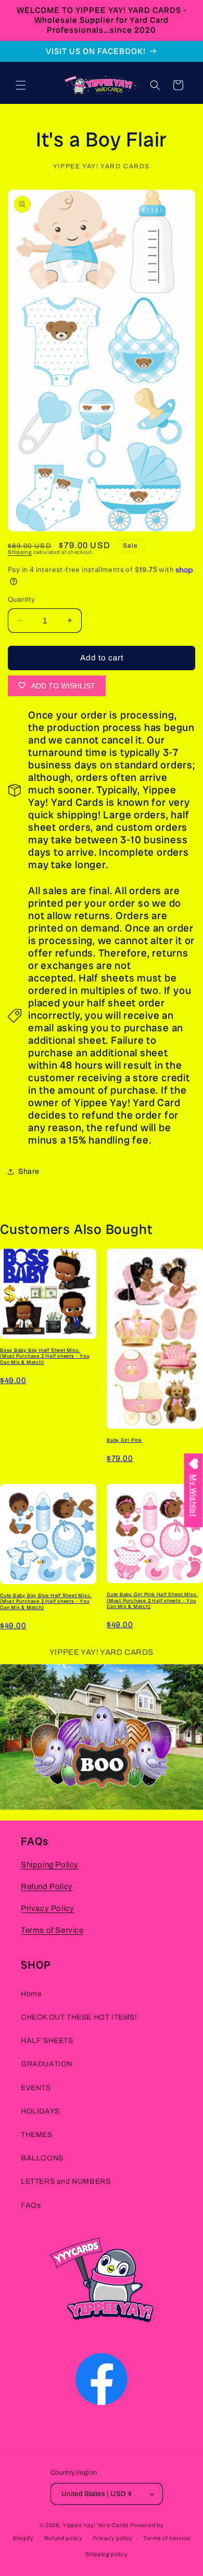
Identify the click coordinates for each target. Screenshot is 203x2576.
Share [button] (29, 1171)
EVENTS (36, 2088)
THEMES (37, 2135)
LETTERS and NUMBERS (66, 2181)
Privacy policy (113, 2538)
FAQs (31, 2205)
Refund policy (64, 2538)
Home (31, 1994)
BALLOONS (42, 2158)
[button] (21, 85)
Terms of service (167, 2538)
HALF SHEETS (47, 2041)
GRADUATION (47, 2064)
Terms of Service (52, 1930)
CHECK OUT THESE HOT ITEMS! (79, 2017)
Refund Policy (47, 1887)
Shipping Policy (50, 1865)
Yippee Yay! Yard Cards (96, 2525)
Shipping (20, 552)
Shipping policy (107, 2554)
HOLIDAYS (40, 2111)
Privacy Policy (47, 1908)
